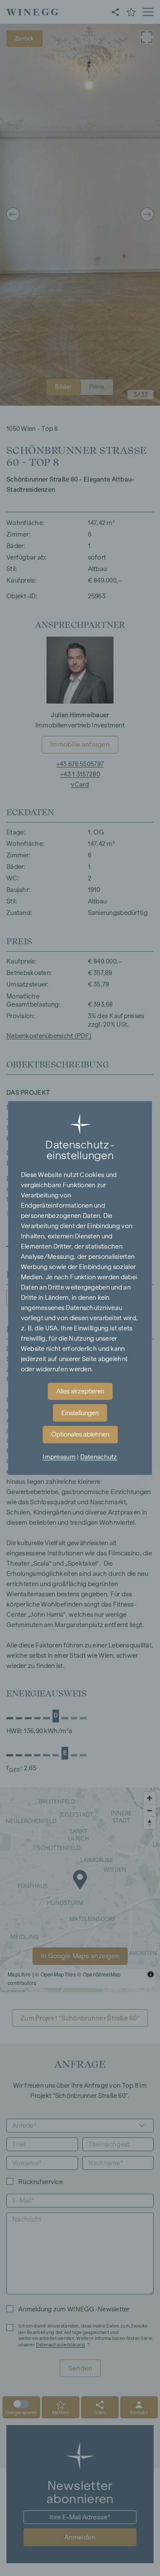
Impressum (59, 1457)
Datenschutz (99, 1457)
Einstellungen (80, 1413)
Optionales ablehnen (80, 1434)
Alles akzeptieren (80, 1391)
